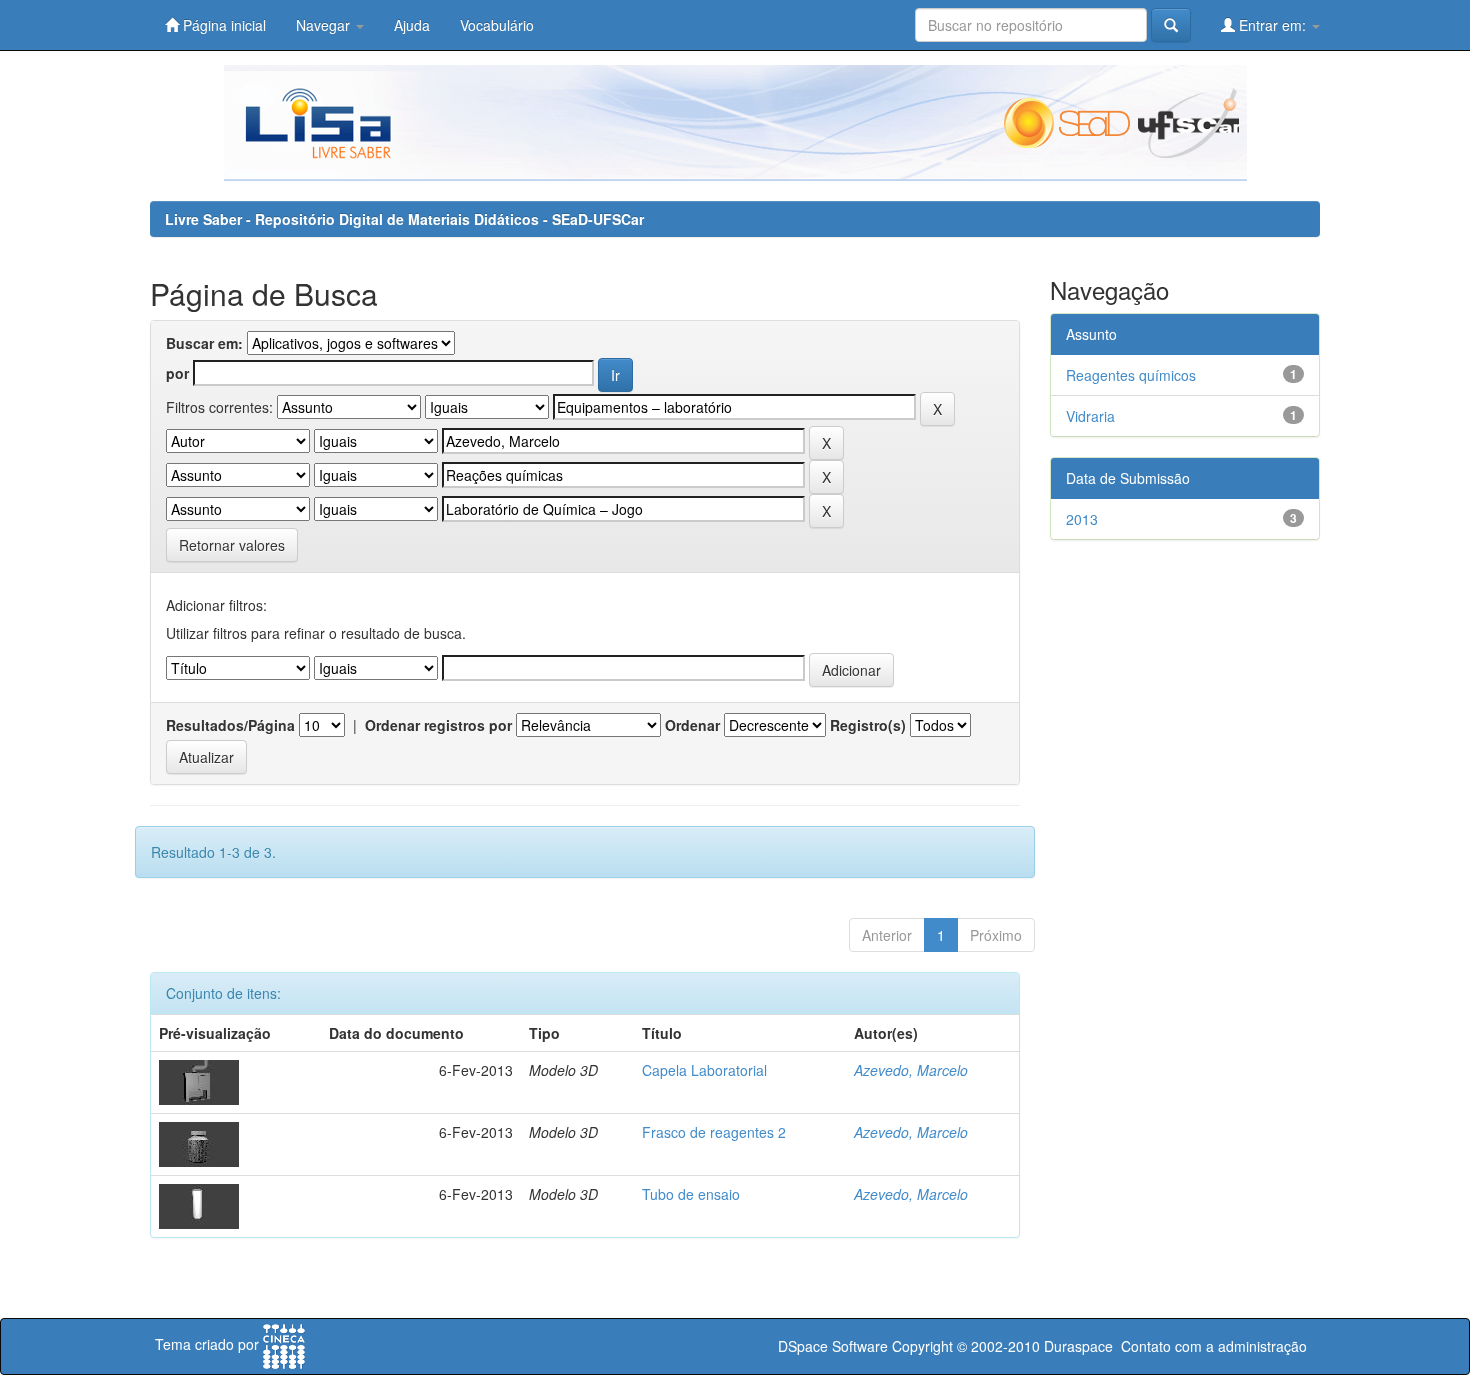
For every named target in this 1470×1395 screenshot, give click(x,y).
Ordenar (692, 725)
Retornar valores (232, 545)
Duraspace (1078, 1346)
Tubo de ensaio (691, 1194)
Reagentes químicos (1131, 375)
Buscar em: (204, 343)
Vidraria (1090, 416)
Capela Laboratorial (704, 1070)
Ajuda (412, 25)
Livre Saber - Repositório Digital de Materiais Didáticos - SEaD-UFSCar (404, 219)
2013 (1082, 519)
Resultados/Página (230, 725)
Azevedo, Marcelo (911, 1070)
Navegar (325, 25)
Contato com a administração (1214, 1346)
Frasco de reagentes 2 (714, 1132)
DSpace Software (833, 1346)
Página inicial (222, 25)
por (177, 373)
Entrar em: (1272, 25)
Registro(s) (868, 725)
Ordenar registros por (438, 725)
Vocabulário (497, 25)
